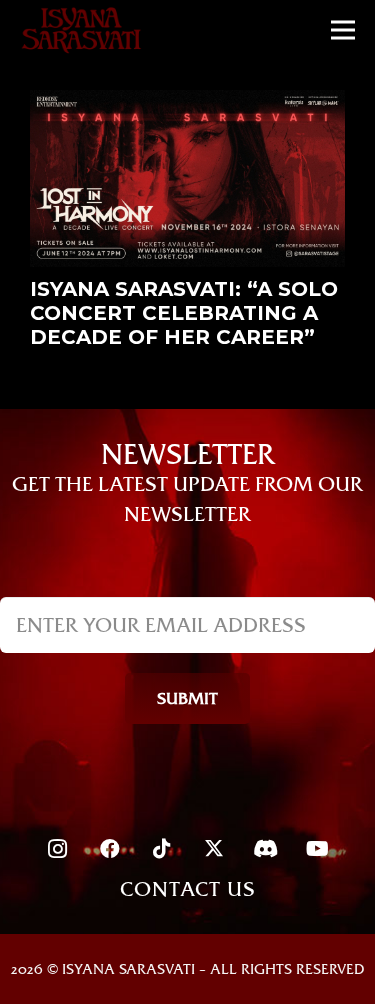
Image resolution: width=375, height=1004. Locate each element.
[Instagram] (58, 849)
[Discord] (266, 849)
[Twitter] (214, 849)
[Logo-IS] (81, 30)
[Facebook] (110, 849)
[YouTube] (318, 849)
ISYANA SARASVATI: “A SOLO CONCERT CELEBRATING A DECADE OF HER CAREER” (184, 313)
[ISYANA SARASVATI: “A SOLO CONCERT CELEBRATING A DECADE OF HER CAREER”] (187, 105)
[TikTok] (162, 849)
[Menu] (343, 30)
